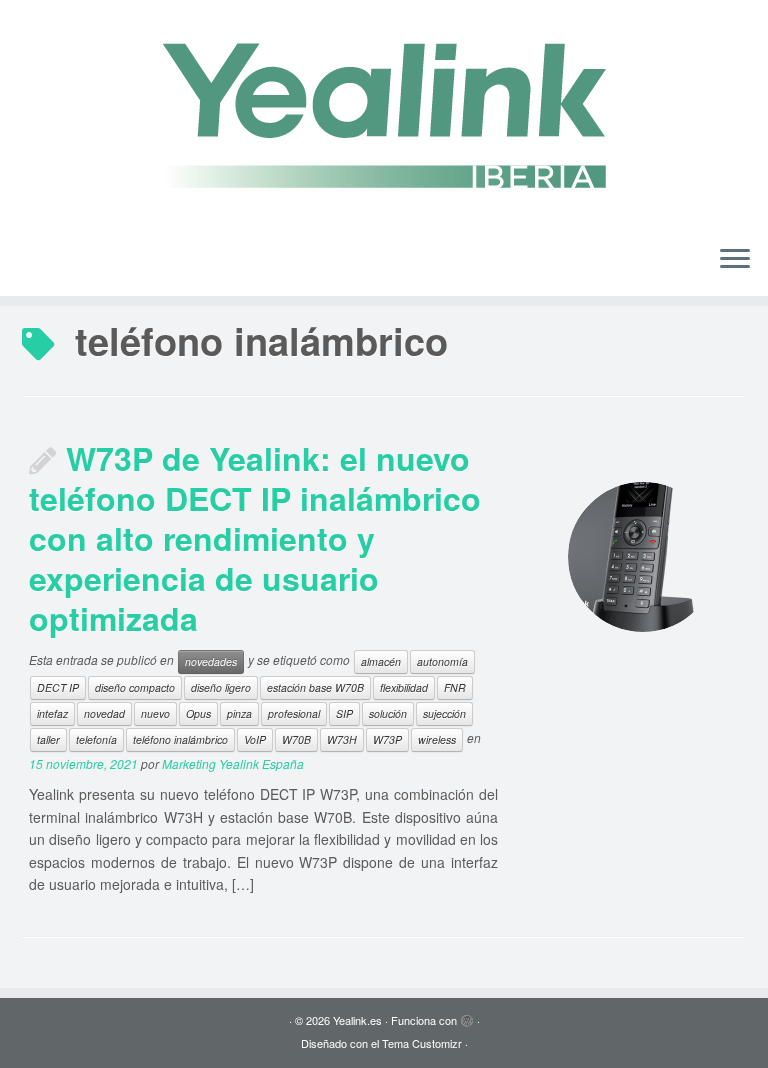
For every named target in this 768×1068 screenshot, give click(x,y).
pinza (239, 713)
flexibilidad (404, 687)
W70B (296, 739)
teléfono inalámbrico (180, 739)
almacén (381, 661)
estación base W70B (315, 687)
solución (388, 713)
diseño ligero (221, 687)
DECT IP (58, 687)
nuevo (155, 713)
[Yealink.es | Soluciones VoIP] (384, 114)
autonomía (442, 661)
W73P (387, 739)
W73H (342, 739)
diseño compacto (135, 687)
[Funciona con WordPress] (467, 1016)
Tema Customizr (422, 1043)
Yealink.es (357, 1020)
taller (48, 739)
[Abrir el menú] (735, 260)
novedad (104, 713)
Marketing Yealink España (233, 763)
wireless (437, 739)
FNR (455, 687)
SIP (344, 713)
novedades (211, 661)
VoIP (255, 739)
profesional (294, 713)
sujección (444, 713)
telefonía (96, 739)
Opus (198, 713)
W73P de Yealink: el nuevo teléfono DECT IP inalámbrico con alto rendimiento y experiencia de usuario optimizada (255, 538)
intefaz (52, 713)
